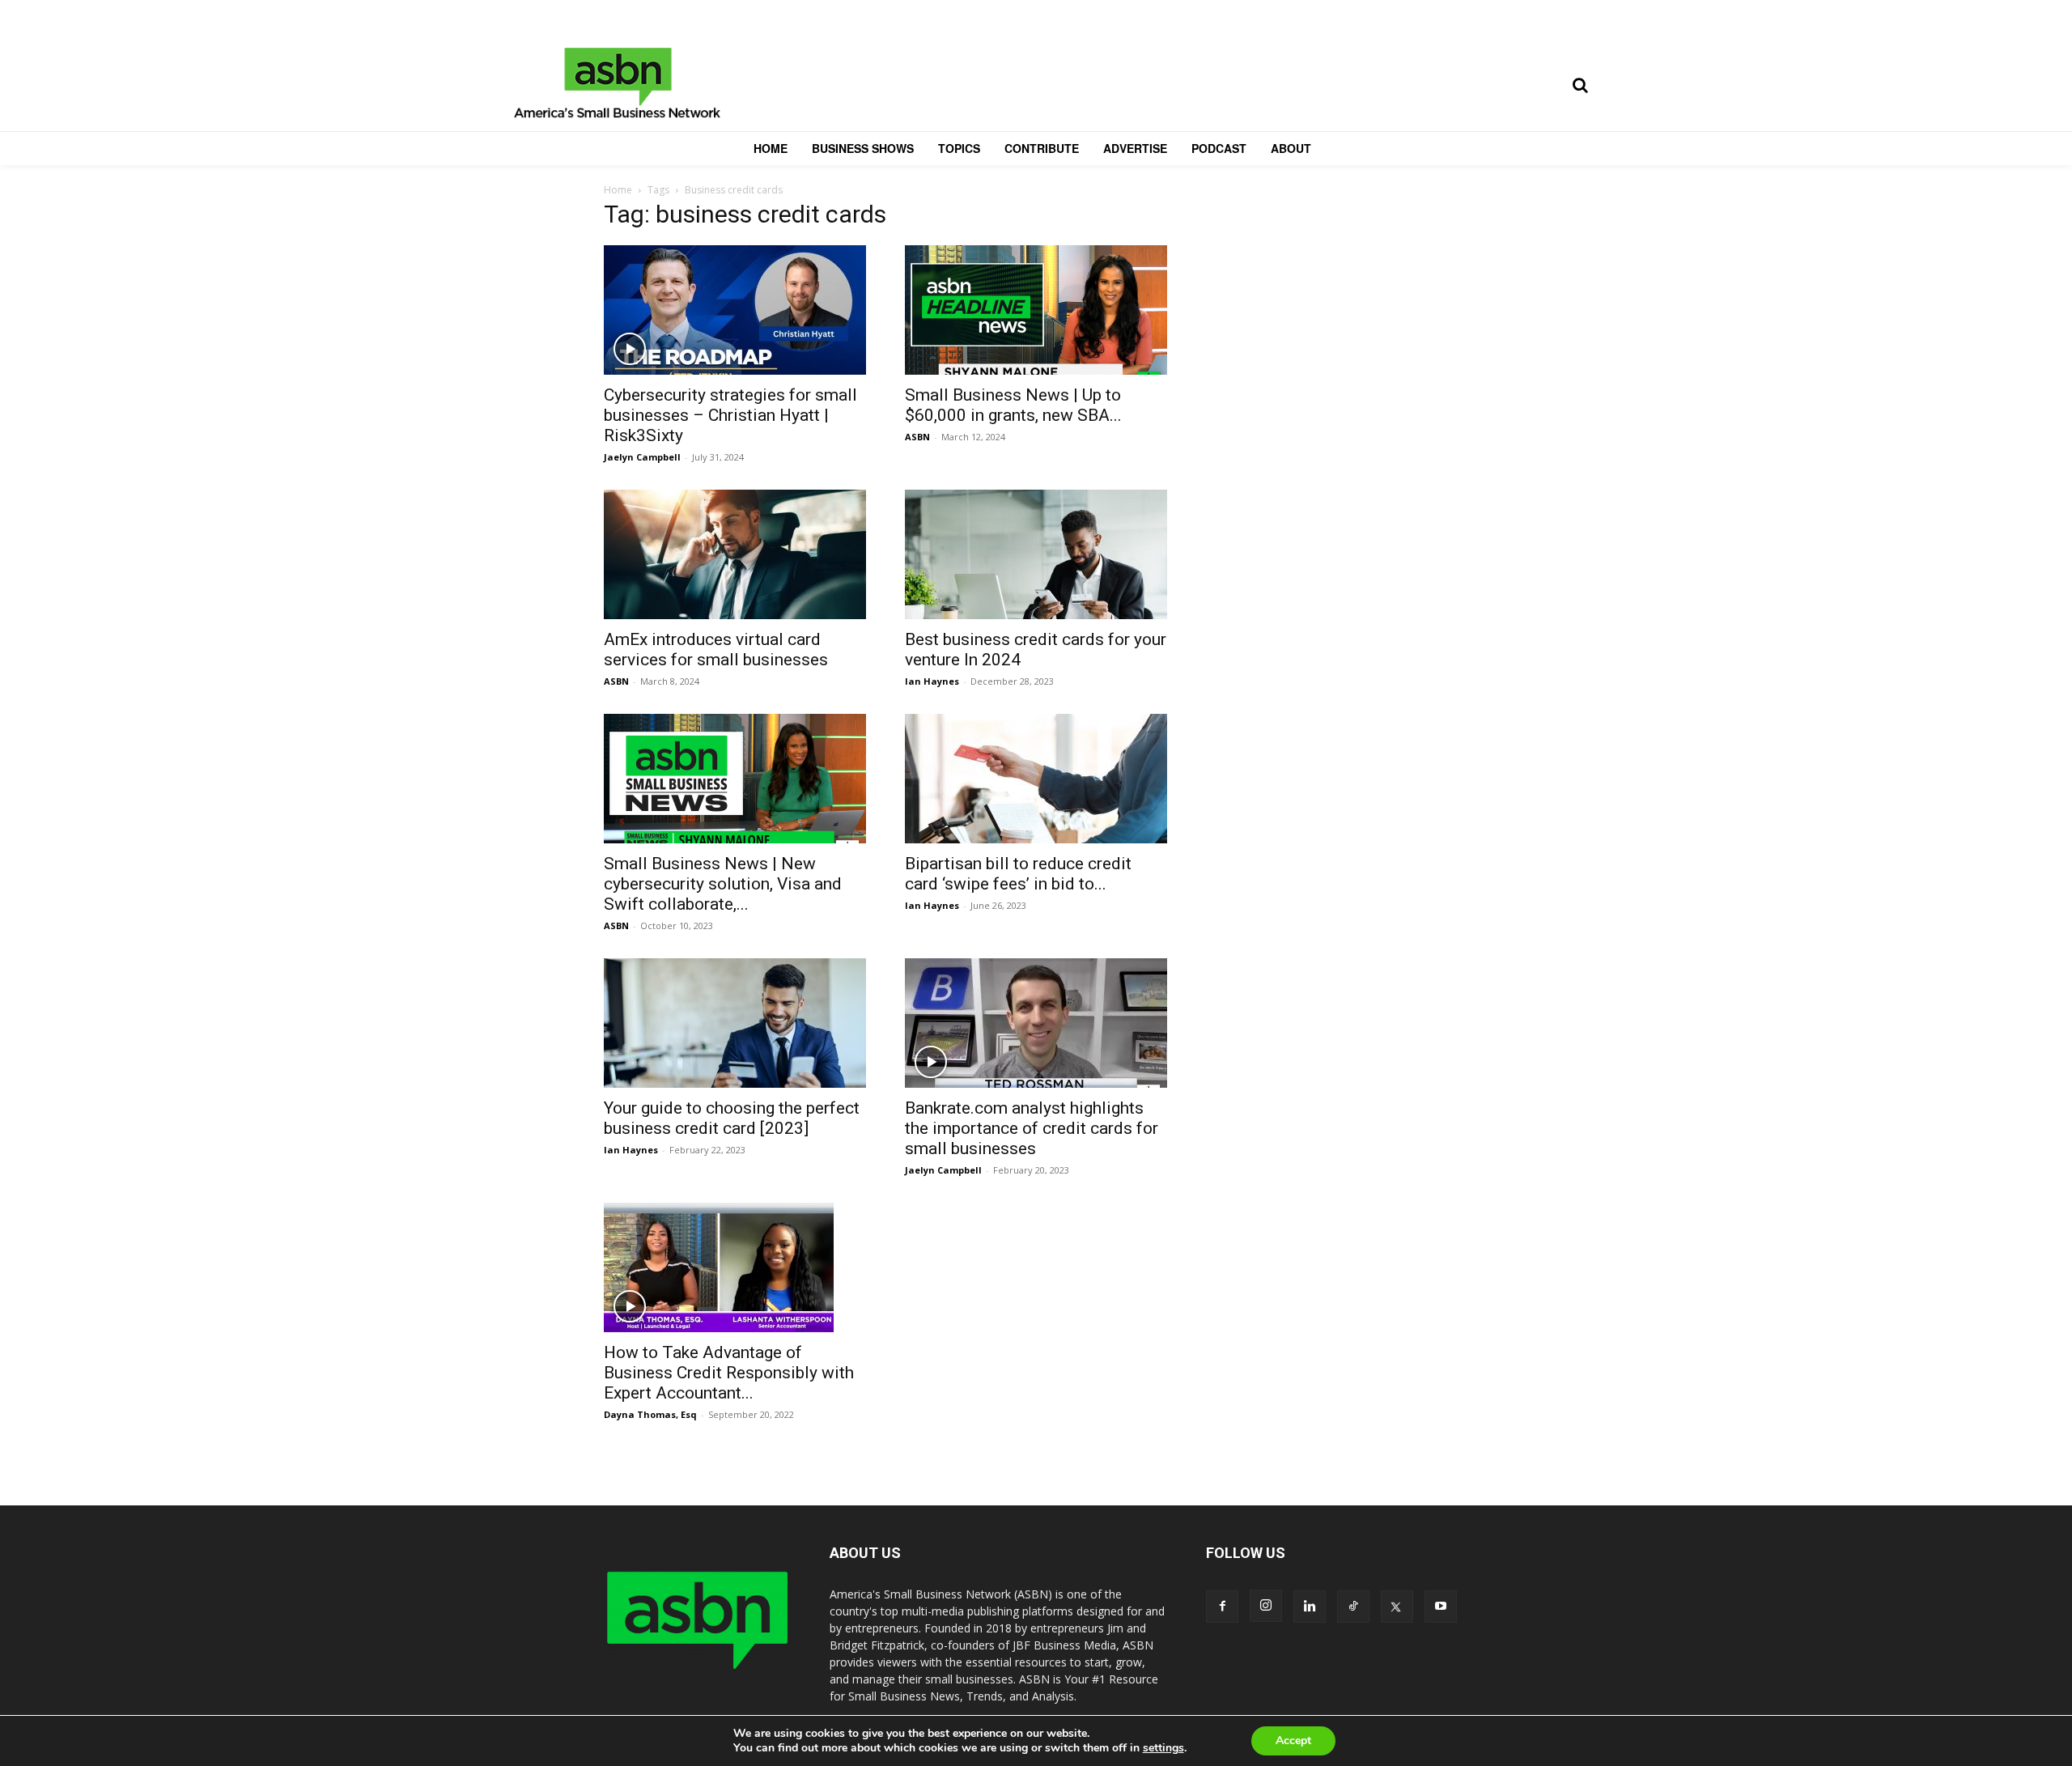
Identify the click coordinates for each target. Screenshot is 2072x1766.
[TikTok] (1353, 1607)
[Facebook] (1222, 1607)
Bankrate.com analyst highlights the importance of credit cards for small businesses (1032, 1128)
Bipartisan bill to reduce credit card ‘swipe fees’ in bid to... (1018, 874)
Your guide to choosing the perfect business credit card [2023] (732, 1118)
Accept (1293, 1741)
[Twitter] (1397, 1607)
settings (1163, 1748)
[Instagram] (1266, 1606)
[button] (1580, 85)
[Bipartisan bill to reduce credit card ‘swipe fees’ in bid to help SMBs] (1036, 779)
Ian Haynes (932, 681)
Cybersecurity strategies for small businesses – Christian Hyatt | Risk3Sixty (730, 415)
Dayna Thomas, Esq (650, 1414)
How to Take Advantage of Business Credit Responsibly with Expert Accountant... (729, 1373)
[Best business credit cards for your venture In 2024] (1036, 554)
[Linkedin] (1310, 1607)
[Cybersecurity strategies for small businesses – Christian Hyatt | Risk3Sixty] (735, 310)
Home (618, 190)
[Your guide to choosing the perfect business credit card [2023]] (735, 1023)
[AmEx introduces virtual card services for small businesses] (735, 554)
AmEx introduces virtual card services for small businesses (716, 650)
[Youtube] (1441, 1607)
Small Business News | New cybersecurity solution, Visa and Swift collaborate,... (723, 884)
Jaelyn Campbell (642, 457)
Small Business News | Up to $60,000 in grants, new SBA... (1013, 405)
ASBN (917, 437)
